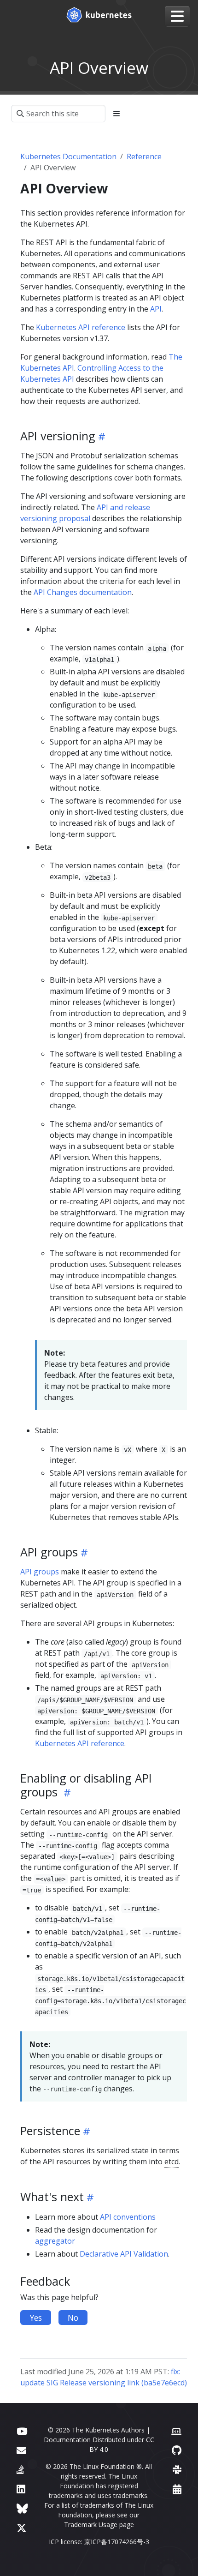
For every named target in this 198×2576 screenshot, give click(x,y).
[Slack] (177, 2470)
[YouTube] (22, 2431)
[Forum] (21, 2450)
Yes (36, 2318)
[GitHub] (177, 2450)
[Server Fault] (20, 2470)
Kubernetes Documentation (68, 156)
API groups (40, 1572)
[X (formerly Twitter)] (22, 2528)
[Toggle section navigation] (116, 114)
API (156, 309)
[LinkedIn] (21, 2489)
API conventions (128, 2217)
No (73, 2318)
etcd (172, 2162)
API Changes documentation (83, 592)
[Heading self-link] (100, 436)
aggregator (55, 2241)
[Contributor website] (176, 2431)
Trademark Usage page (99, 2525)
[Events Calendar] (177, 2489)
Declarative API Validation (124, 2254)
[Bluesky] (22, 2508)
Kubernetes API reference (81, 327)
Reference (144, 156)
